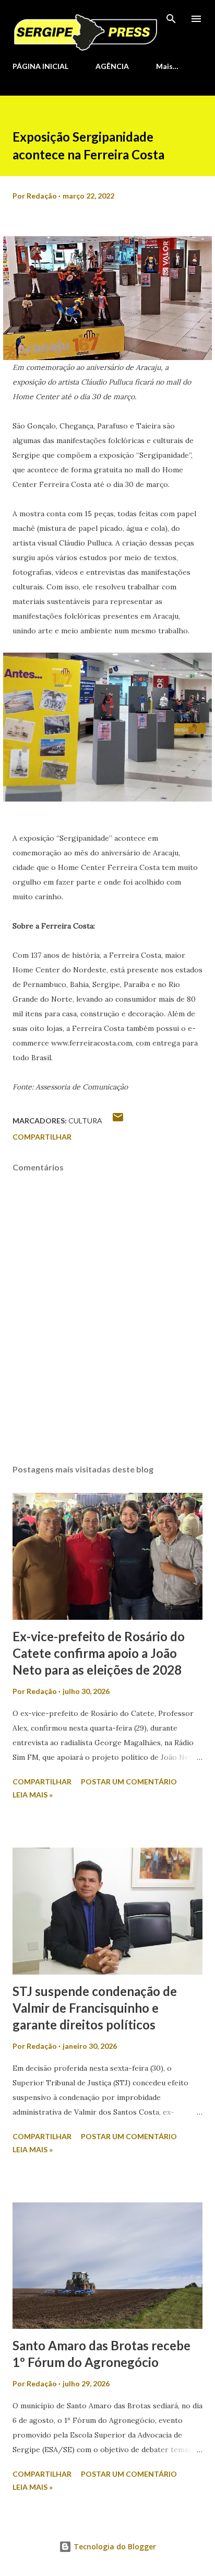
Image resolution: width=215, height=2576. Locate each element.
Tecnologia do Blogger (114, 2546)
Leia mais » (33, 1795)
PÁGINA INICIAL (40, 66)
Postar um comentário (129, 1782)
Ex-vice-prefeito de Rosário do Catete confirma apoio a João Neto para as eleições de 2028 (99, 1653)
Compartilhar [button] (42, 1137)
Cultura (85, 1121)
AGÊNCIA (112, 66)
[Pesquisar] (171, 19)
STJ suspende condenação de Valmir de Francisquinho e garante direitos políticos (95, 2008)
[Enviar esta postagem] (118, 1121)
